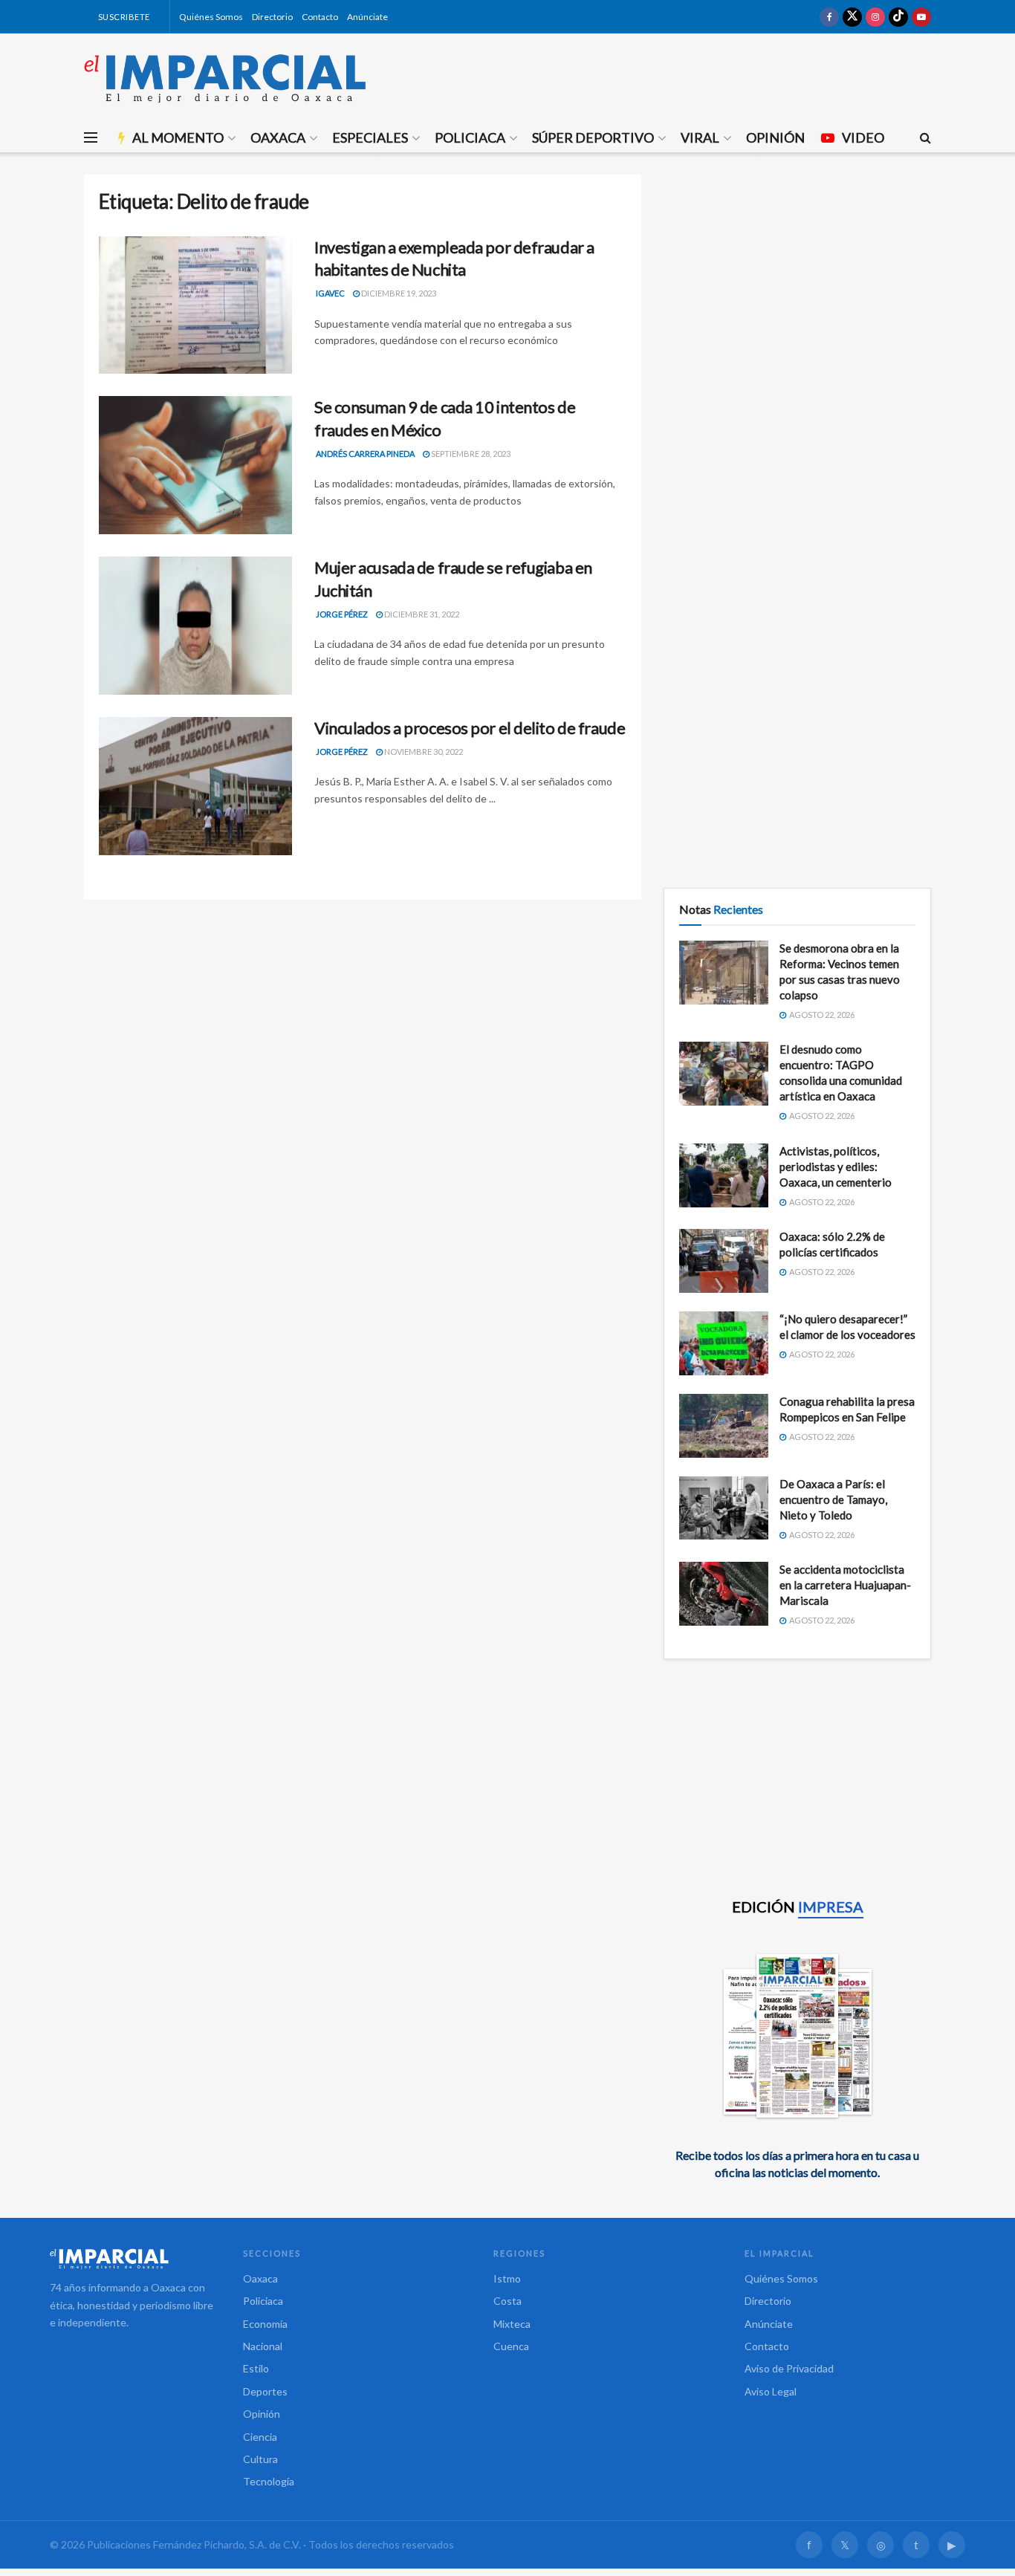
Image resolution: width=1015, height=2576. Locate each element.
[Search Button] (925, 137)
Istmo (507, 2278)
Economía (265, 2324)
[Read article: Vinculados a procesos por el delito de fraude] (195, 786)
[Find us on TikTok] (898, 17)
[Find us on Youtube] (921, 17)
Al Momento (178, 137)
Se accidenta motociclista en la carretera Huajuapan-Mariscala (845, 1585)
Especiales (370, 137)
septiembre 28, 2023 (470, 454)
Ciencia (260, 2437)
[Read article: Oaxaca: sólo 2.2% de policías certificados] (724, 1261)
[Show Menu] (91, 137)
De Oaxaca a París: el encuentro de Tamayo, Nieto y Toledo (833, 1499)
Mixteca (512, 2324)
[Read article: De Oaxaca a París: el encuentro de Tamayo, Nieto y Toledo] (724, 1508)
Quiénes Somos (211, 17)
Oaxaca (278, 137)
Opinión (775, 137)
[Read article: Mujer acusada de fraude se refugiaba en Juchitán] (195, 626)
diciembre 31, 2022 (421, 614)
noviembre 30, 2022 (423, 752)
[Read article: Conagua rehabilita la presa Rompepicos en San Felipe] (724, 1426)
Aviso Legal (771, 2391)
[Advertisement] (797, 279)
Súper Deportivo (593, 137)
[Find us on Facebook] (829, 17)
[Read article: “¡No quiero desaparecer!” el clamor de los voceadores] (724, 1343)
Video (863, 137)
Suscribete (123, 17)
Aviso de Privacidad (789, 2368)
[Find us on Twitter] (852, 17)
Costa (507, 2301)
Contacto (320, 17)
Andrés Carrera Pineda (365, 454)
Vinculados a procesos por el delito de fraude (470, 728)
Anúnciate (367, 17)
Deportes (265, 2391)
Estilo (256, 2368)
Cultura (260, 2459)
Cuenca (511, 2346)
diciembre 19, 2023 (398, 293)
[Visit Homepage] (225, 78)
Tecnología (269, 2481)
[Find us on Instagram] (875, 17)
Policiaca (470, 137)
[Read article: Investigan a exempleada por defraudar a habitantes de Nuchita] (195, 305)
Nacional (263, 2346)
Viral (700, 137)
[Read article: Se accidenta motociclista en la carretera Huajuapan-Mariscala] (724, 1594)
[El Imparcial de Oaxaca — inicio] (132, 2259)
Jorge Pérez (342, 614)
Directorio (272, 17)
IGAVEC (330, 293)
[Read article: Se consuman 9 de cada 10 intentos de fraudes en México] (195, 465)
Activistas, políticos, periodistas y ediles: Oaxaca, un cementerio (836, 1167)
